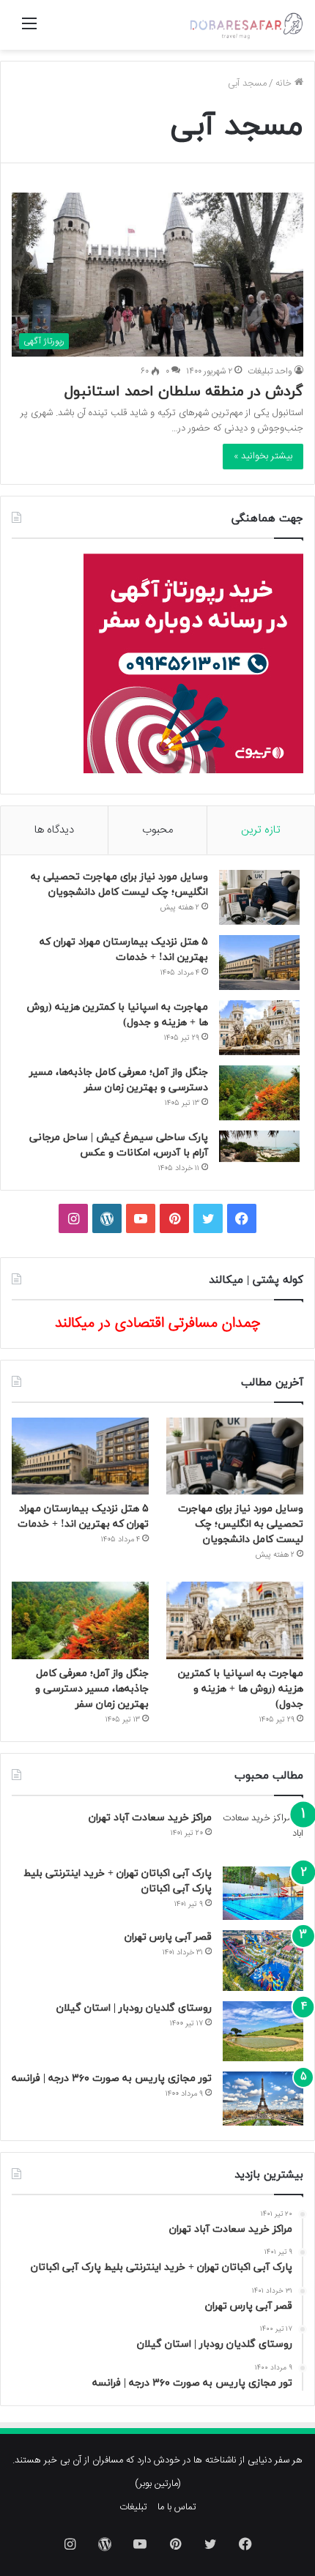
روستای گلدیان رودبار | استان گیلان (134, 2008)
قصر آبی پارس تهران (168, 1937)
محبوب (157, 830)
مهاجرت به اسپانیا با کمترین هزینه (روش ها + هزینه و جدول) (241, 1689)
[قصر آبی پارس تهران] (263, 1961)
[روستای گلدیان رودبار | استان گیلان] (263, 2032)
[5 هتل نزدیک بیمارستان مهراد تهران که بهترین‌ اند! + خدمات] (259, 963)
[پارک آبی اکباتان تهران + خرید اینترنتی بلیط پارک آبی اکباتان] (263, 1893)
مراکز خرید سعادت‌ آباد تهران (150, 1818)
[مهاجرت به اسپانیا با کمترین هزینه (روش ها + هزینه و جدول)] (259, 1028)
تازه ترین (261, 830)
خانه (285, 83)
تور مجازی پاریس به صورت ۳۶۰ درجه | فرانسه (112, 2078)
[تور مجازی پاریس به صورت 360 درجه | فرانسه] (263, 2098)
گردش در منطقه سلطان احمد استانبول (184, 392)
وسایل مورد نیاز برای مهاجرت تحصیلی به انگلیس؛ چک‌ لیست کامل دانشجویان (241, 1524)
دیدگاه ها (54, 830)
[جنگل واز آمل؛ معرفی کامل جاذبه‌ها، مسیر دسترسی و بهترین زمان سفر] (259, 1093)
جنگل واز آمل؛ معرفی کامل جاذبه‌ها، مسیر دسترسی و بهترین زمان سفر (92, 1689)
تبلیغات (133, 2507)
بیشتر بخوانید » (263, 456)
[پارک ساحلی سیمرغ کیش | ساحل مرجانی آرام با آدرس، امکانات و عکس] (259, 1146)
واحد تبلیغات (270, 371)
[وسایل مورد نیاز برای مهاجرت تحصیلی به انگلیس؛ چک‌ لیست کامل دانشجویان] (259, 897)
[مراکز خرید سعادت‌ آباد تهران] (263, 1834)
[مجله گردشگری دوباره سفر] (245, 25)
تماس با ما (177, 2507)
